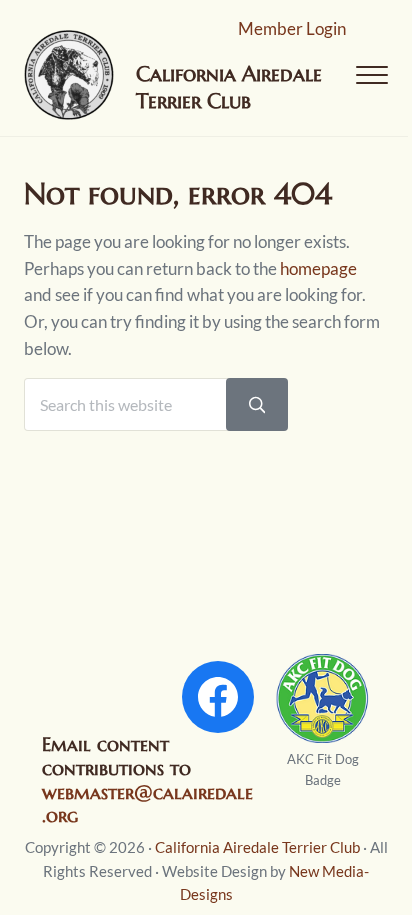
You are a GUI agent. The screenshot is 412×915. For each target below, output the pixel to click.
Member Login (292, 29)
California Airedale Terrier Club (257, 847)
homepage (318, 269)
